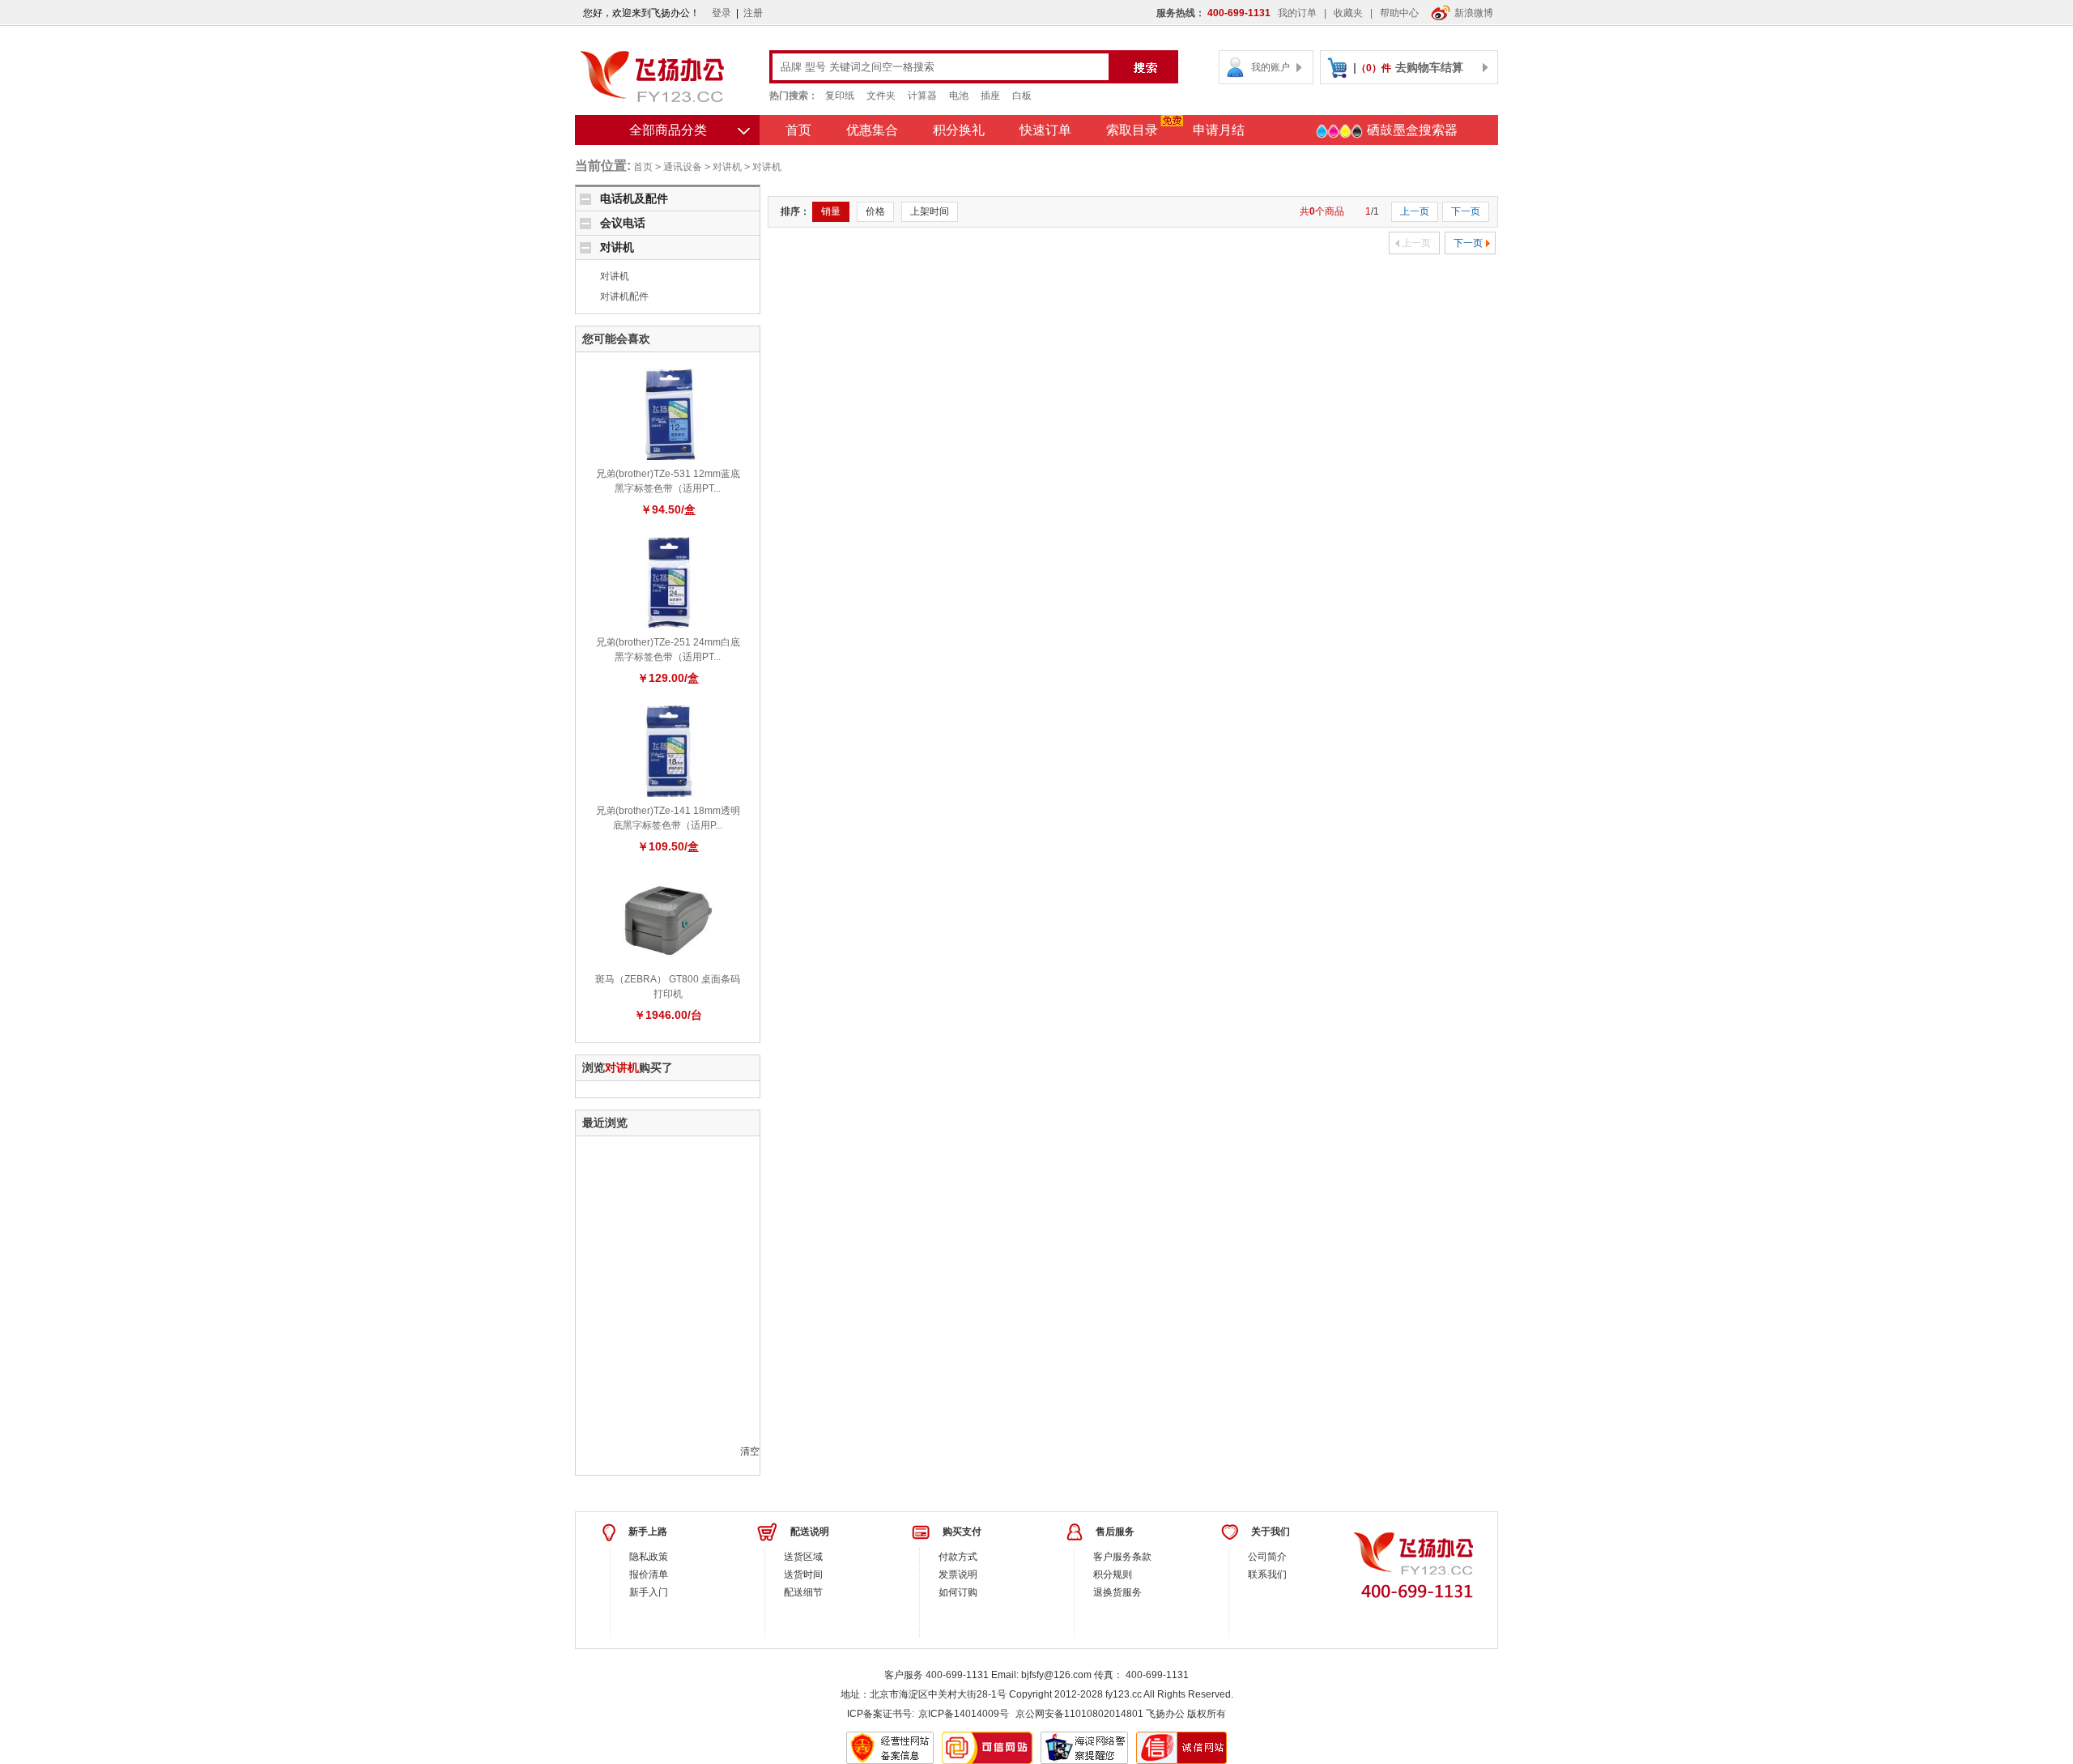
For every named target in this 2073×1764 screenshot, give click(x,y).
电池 (959, 96)
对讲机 (727, 167)
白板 (1022, 96)
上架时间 (930, 211)
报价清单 (649, 1574)
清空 (750, 1451)
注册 (753, 13)
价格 (875, 211)
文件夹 (881, 96)
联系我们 (1267, 1574)
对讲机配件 (624, 296)
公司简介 (1267, 1557)
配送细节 (803, 1592)
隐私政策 (649, 1557)
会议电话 (623, 223)
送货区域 (803, 1557)
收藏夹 (1348, 13)
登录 (722, 13)
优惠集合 (872, 130)
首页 (798, 130)
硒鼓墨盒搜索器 (1411, 130)
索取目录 (1132, 130)
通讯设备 (683, 167)
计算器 (922, 96)
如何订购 (958, 1592)
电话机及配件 (634, 198)
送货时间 (803, 1574)
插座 (990, 96)
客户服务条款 (1122, 1557)
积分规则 (1113, 1574)
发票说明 (958, 1574)
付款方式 (958, 1557)
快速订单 (1045, 130)
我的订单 (1297, 13)
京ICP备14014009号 (964, 1714)
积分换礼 (959, 130)
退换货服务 (1117, 1592)
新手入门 (649, 1592)
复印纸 (840, 96)
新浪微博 (1474, 13)
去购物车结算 (1429, 67)
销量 (831, 211)
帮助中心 (1399, 13)
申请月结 (1219, 130)
